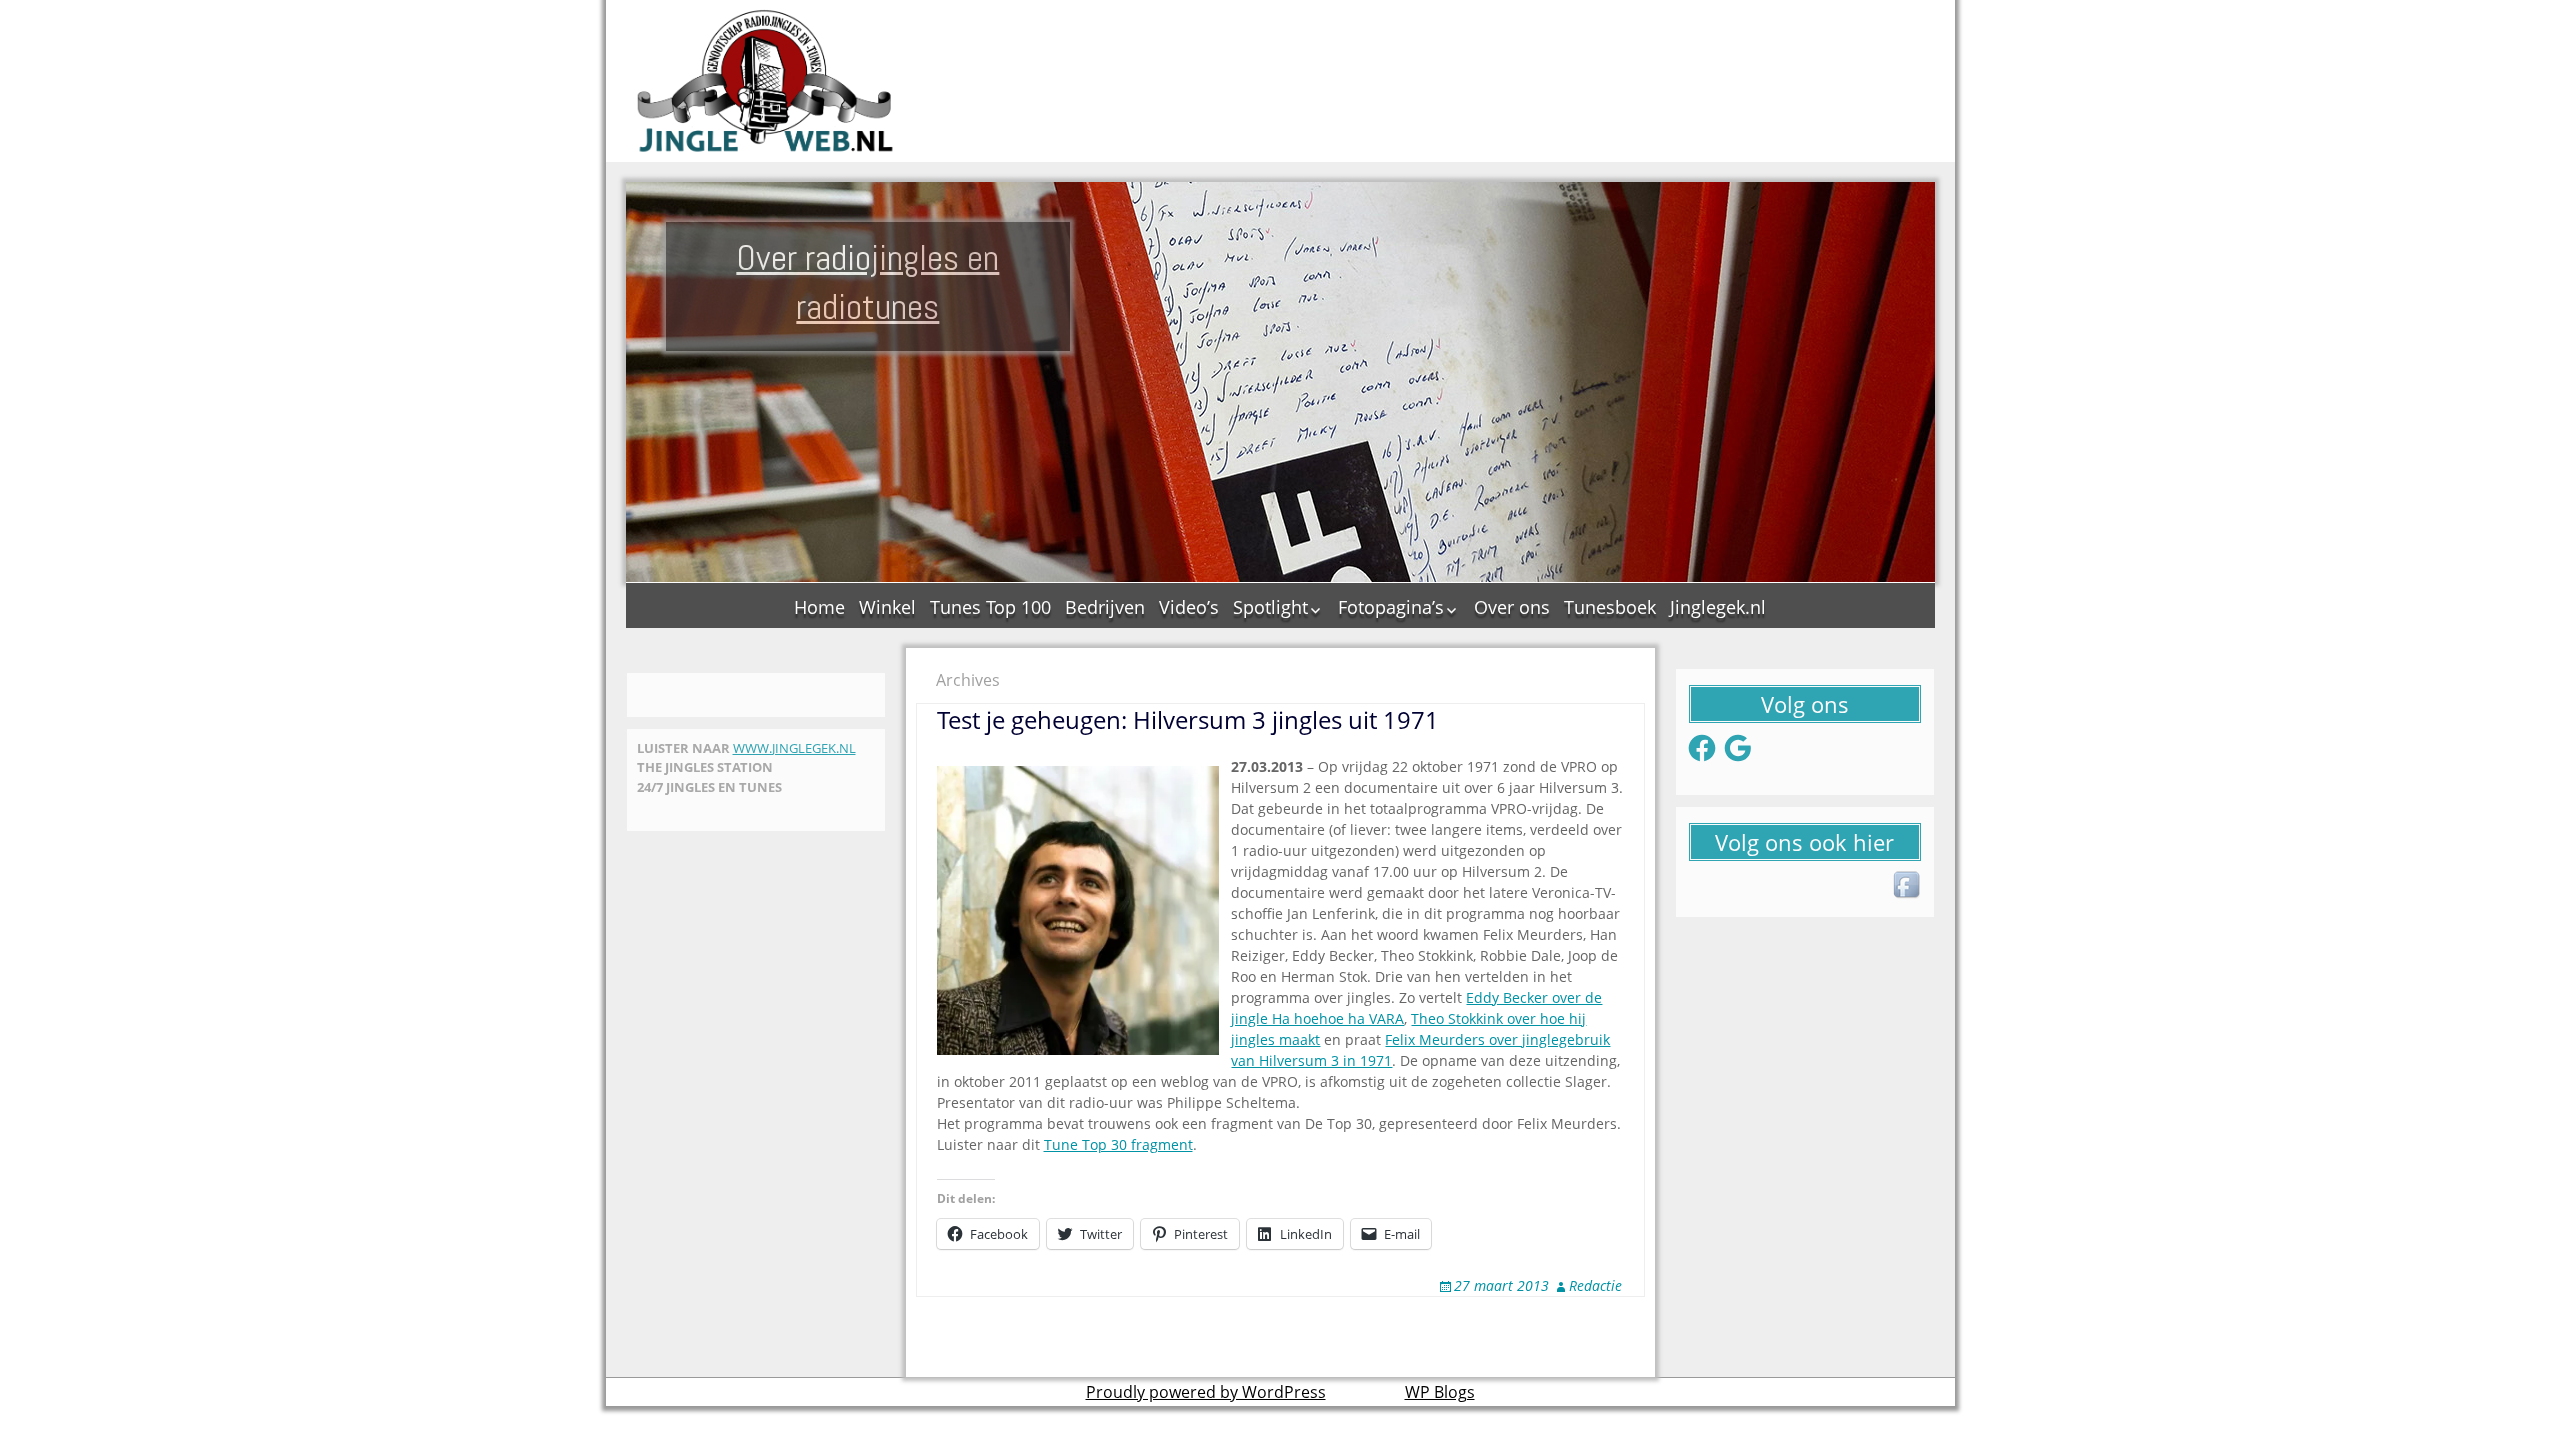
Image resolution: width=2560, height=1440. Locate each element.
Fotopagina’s (1391, 607)
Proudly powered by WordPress (1206, 1392)
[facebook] (1908, 886)
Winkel (887, 607)
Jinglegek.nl (1718, 607)
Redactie (1595, 1285)
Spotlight (1270, 607)
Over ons (1512, 607)
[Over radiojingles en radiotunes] (766, 81)
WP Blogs (1440, 1392)
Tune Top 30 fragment (1118, 1144)
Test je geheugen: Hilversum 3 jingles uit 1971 (1188, 719)
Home (819, 607)
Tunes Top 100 (990, 607)
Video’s (1189, 607)
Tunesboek (1610, 607)
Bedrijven (1105, 607)
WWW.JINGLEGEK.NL (794, 748)
